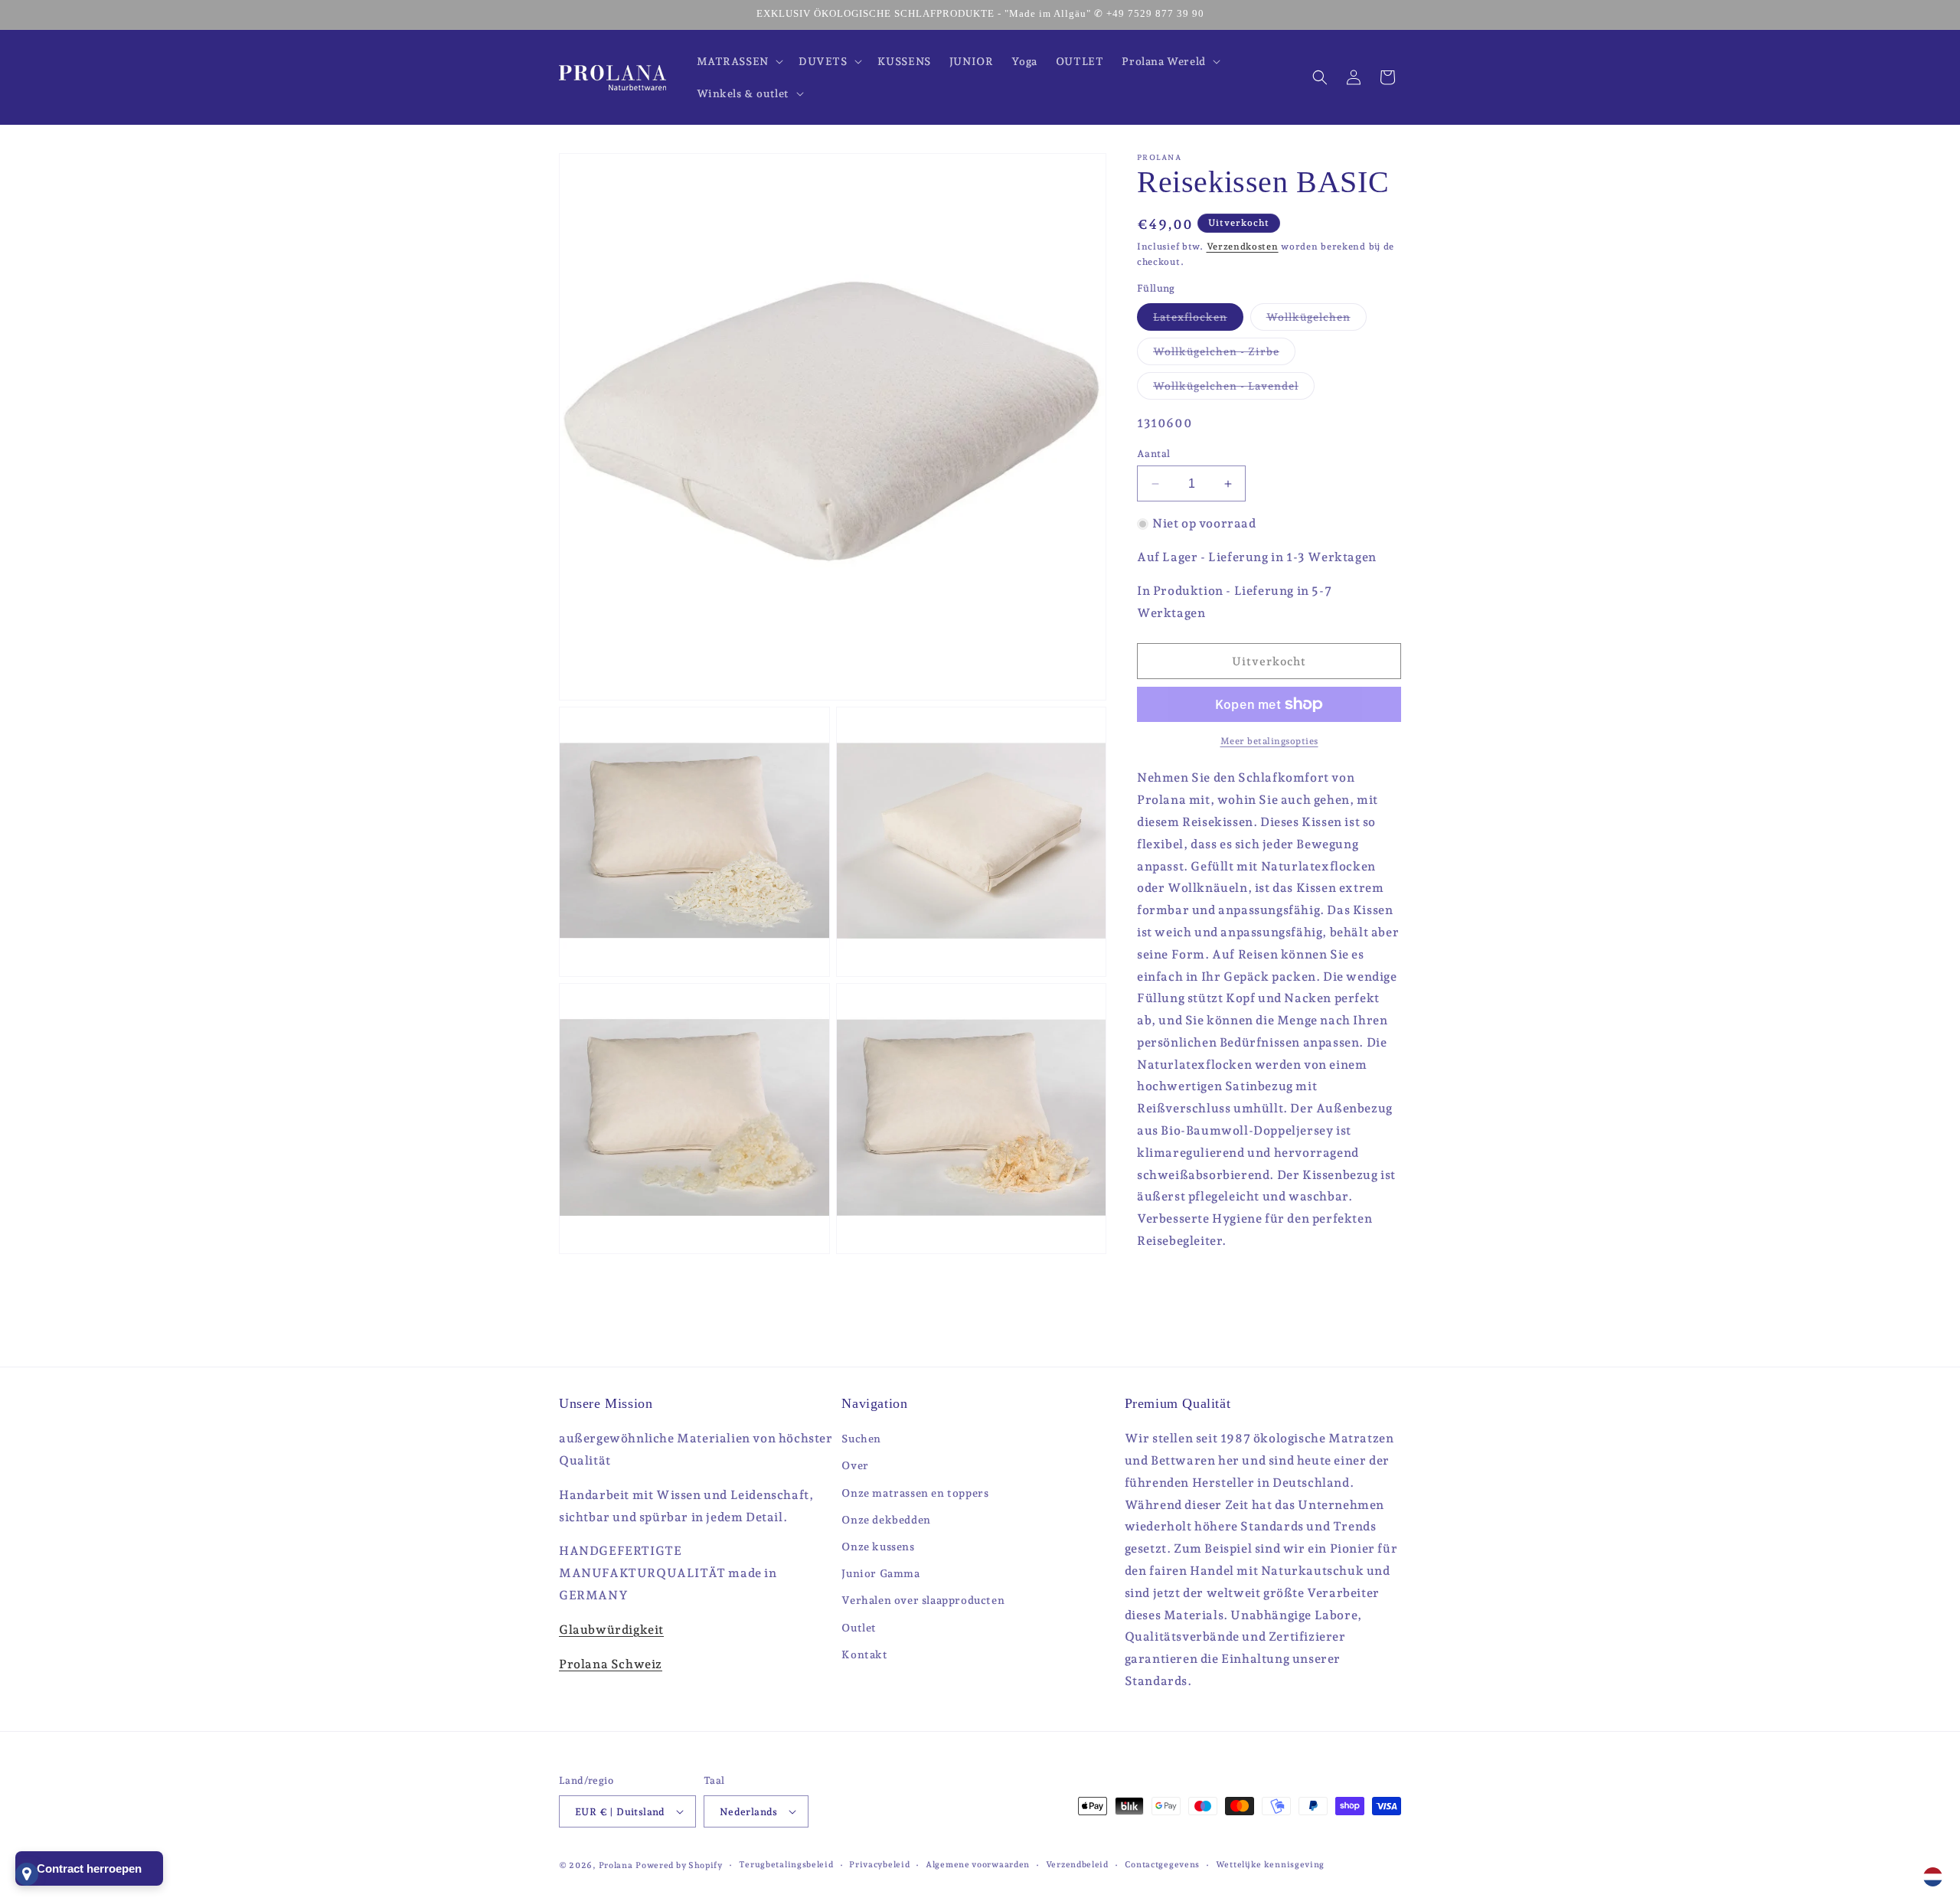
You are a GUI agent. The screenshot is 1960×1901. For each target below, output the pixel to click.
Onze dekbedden (886, 1520)
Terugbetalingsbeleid (786, 1865)
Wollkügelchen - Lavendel (1234, 389)
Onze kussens (878, 1547)
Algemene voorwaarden (978, 1865)
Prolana (616, 1865)
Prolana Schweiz (611, 1664)
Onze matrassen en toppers (915, 1493)
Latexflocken (1198, 320)
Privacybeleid (879, 1865)
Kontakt (864, 1654)
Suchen (861, 1439)
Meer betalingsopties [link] (1269, 741)
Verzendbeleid (1077, 1865)
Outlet (859, 1628)
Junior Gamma (880, 1573)
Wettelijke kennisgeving (1270, 1865)
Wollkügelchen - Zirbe (1224, 355)
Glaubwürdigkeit (611, 1630)
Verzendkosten (1243, 247)
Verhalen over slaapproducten (923, 1600)
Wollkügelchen (1316, 320)
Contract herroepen (89, 1868)
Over (855, 1465)
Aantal (1153, 454)
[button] (738, 61)
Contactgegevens (1163, 1865)
